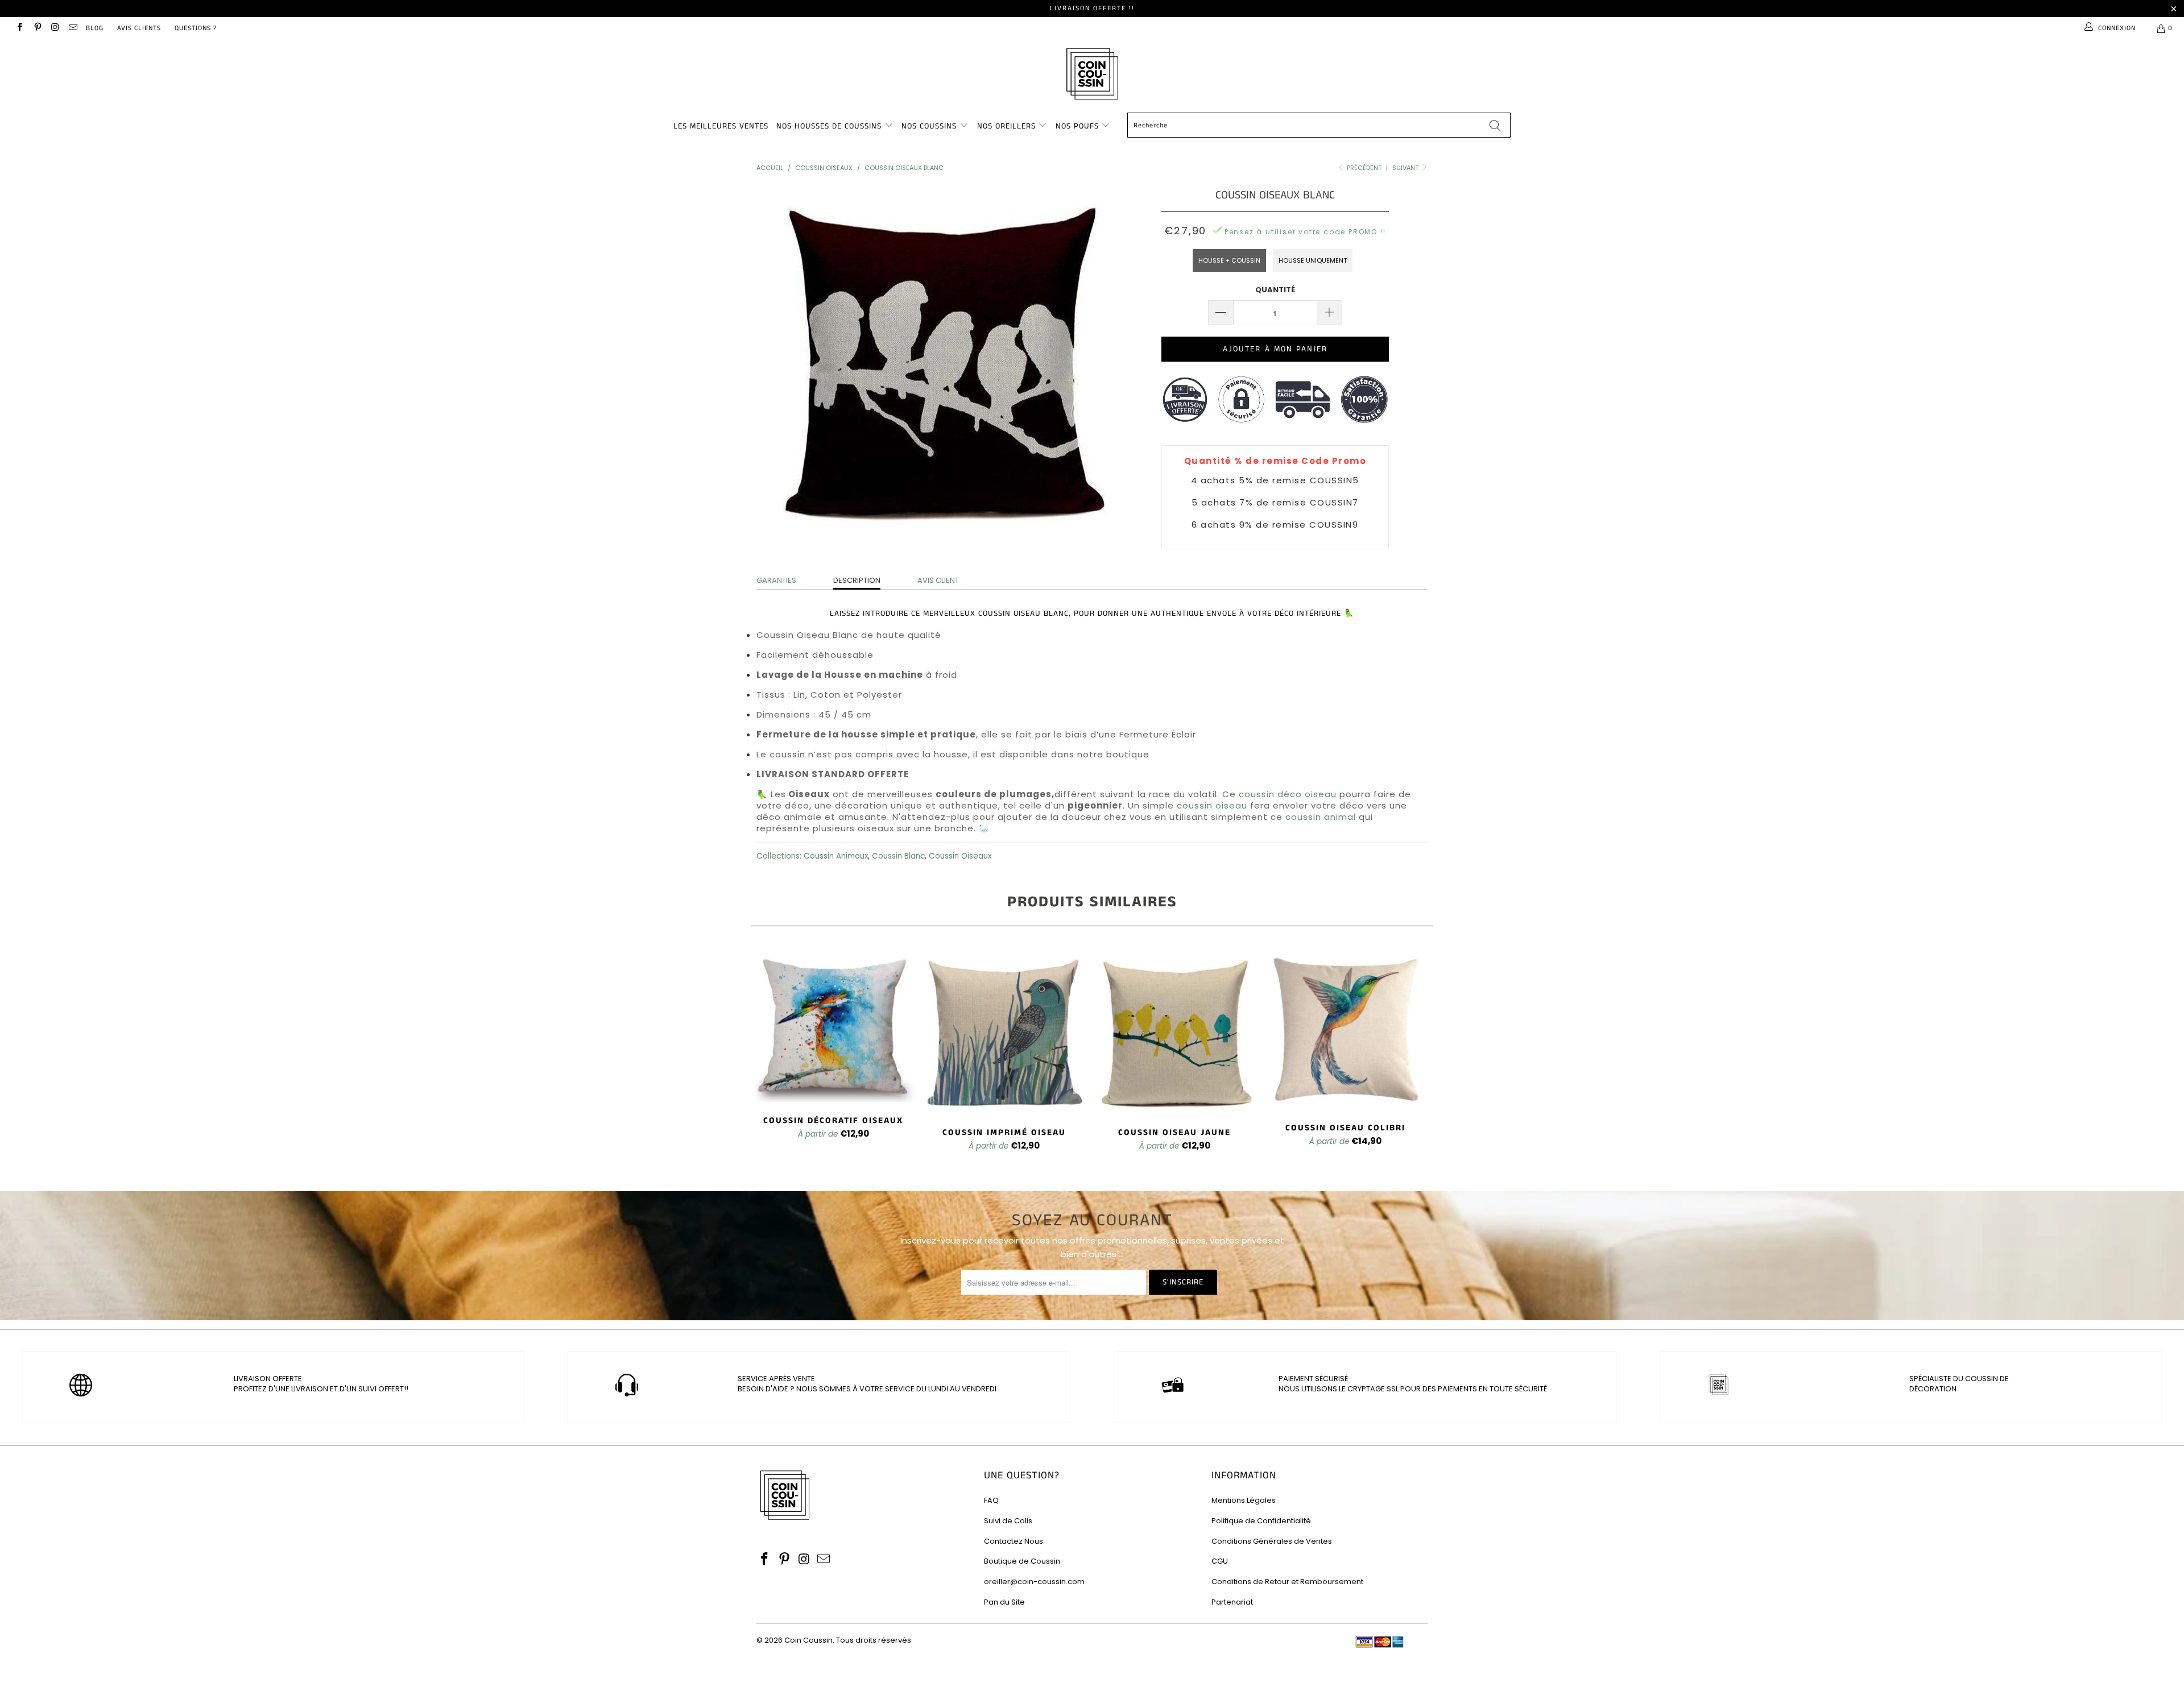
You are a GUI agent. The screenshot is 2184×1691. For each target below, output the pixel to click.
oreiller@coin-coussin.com (1034, 1582)
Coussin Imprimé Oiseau (1004, 1031)
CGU (1220, 1561)
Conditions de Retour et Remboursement (1287, 1582)
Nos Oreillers (1006, 126)
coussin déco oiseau (1288, 794)
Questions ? (196, 28)
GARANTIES (776, 580)
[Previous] (767, 1059)
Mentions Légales (1244, 1500)
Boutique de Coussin (1022, 1561)
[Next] (1417, 1059)
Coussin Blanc (898, 856)
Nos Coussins (929, 126)
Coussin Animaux (836, 856)
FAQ (991, 1500)
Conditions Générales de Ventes (1272, 1541)
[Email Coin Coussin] (73, 28)
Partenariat (1232, 1602)
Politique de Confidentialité (1261, 1521)
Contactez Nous (1014, 1541)
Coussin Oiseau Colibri (1345, 1029)
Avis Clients (139, 28)
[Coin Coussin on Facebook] (19, 28)
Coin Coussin (808, 1640)
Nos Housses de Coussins (829, 126)
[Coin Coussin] (1092, 75)
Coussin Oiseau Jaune (1174, 1031)
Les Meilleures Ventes (721, 126)
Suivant (1406, 168)
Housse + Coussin (1229, 260)
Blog (95, 28)
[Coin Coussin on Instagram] (55, 28)
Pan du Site (1004, 1602)
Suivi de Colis (1008, 1521)
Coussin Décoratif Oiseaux (833, 1025)
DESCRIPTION (857, 580)
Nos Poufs (1077, 126)
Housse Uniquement (1313, 260)
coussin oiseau (1212, 805)
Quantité (1275, 290)
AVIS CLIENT (938, 580)
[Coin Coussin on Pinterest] (37, 28)
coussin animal (1321, 817)
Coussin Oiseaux (960, 856)
